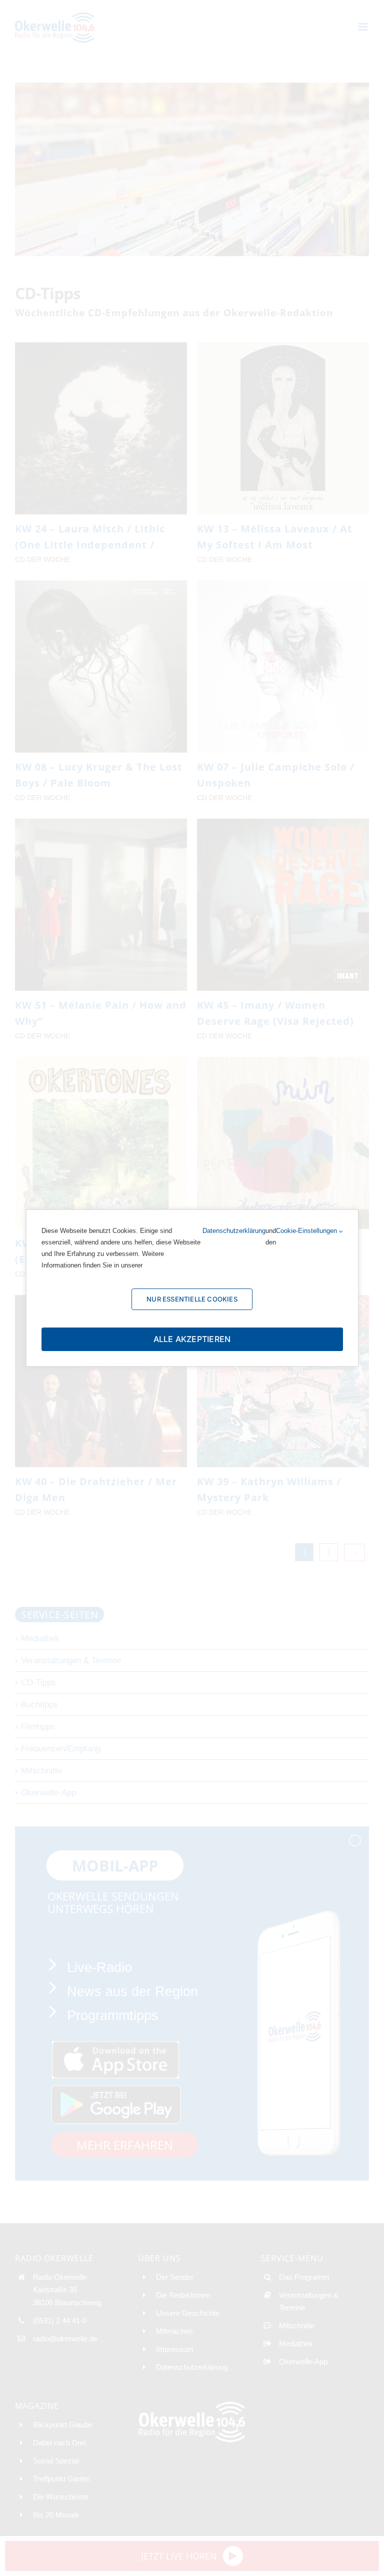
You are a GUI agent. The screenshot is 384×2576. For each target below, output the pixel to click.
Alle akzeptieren (192, 1339)
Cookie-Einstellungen (307, 1231)
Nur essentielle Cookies (192, 1299)
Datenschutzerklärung (234, 1231)
